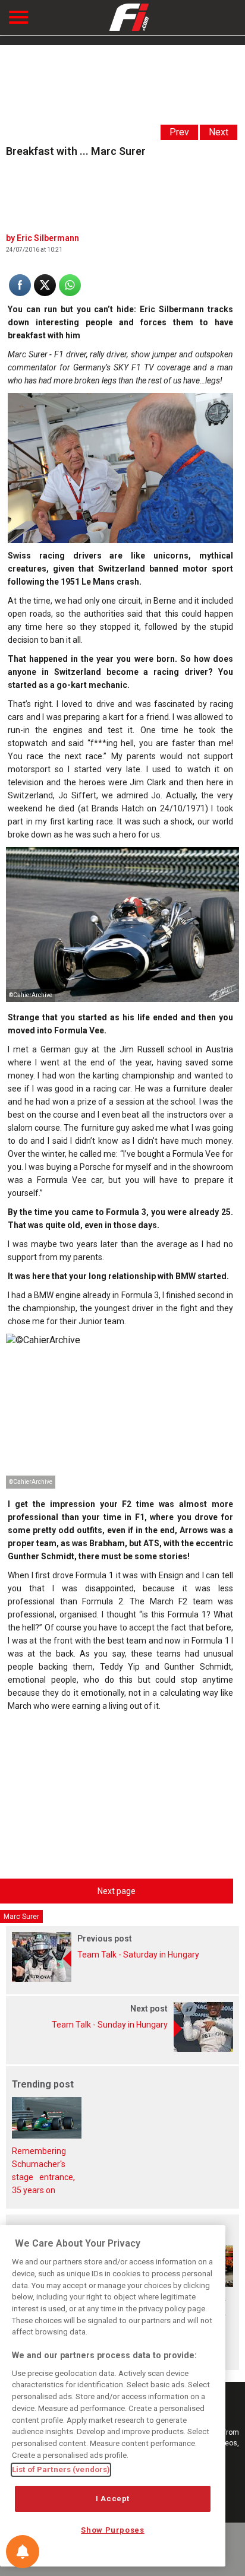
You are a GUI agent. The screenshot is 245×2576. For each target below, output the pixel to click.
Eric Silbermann (48, 238)
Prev (179, 132)
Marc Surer (21, 1917)
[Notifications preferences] (23, 2552)
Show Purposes (113, 2530)
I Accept (113, 2499)
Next (219, 132)
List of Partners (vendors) (61, 2469)
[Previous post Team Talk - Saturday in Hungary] (122, 1979)
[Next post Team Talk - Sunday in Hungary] (122, 2049)
